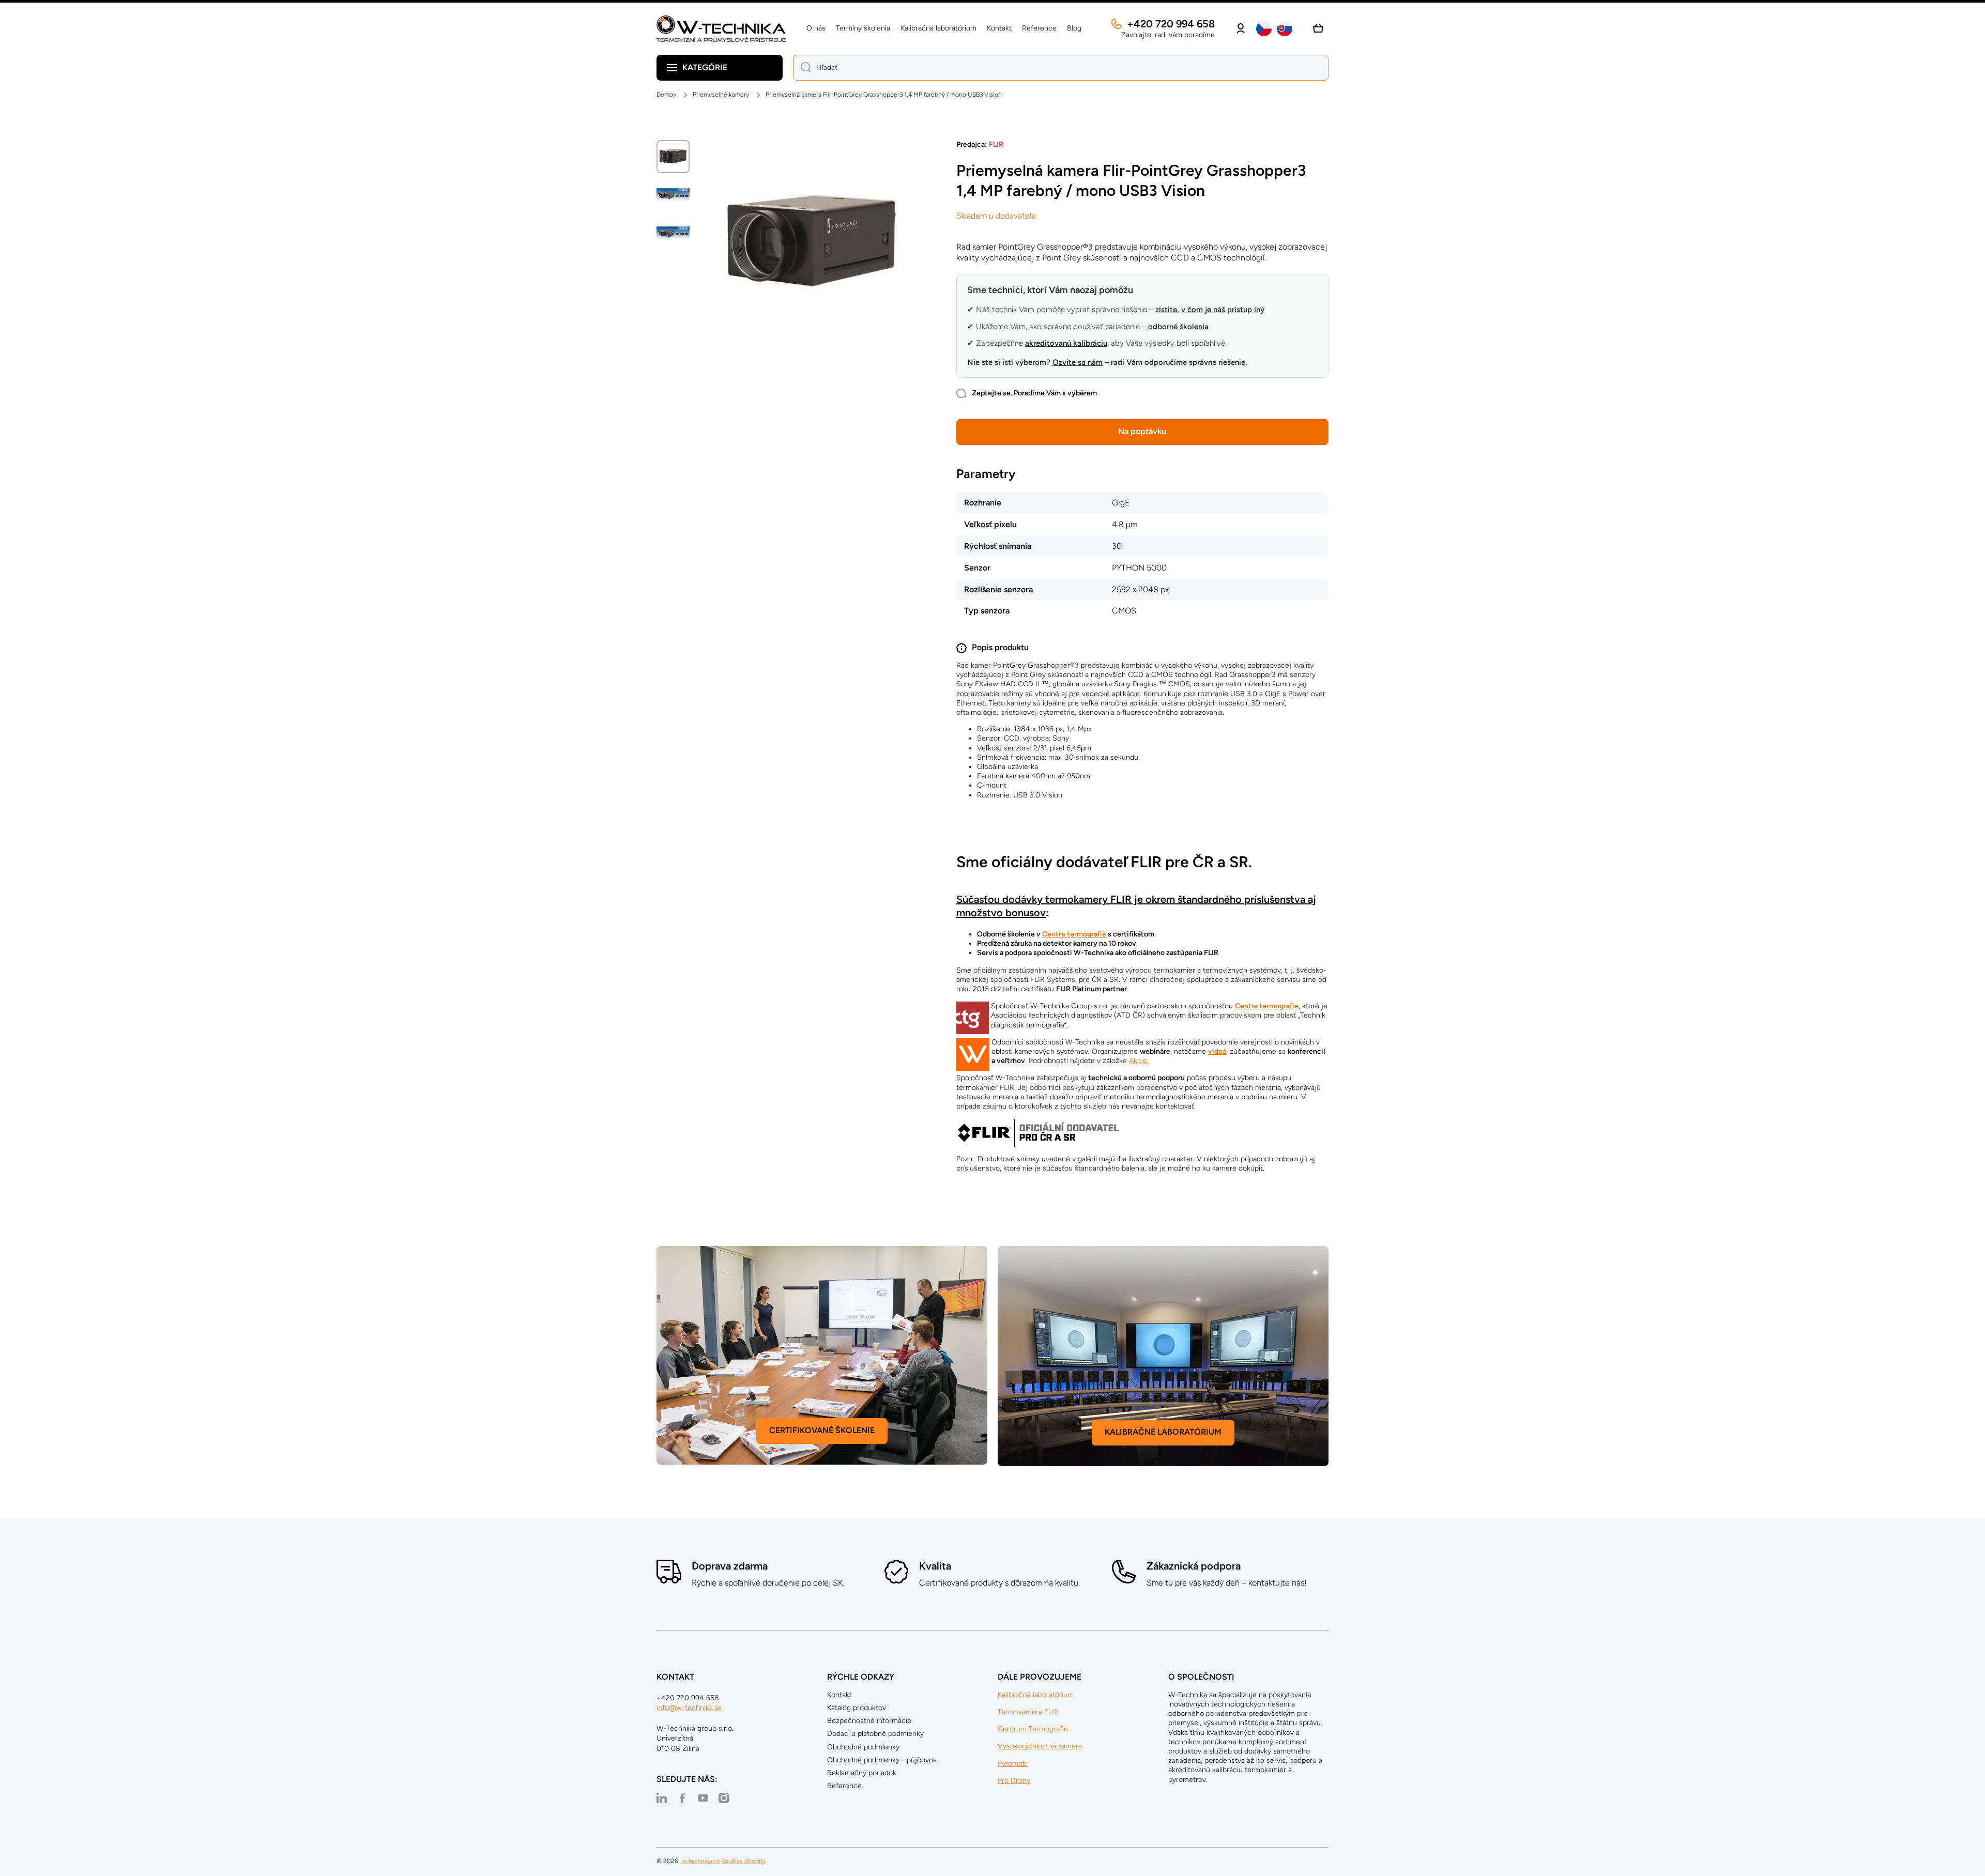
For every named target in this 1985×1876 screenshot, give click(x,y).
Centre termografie (1074, 934)
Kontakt (839, 1695)
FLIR (996, 144)
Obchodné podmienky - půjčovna (882, 1760)
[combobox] (1061, 68)
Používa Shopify (743, 1861)
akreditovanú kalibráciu (1066, 343)
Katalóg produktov (857, 1708)
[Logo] (721, 29)
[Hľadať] (802, 68)
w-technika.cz (700, 1861)
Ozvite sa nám (1078, 362)
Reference (844, 1786)
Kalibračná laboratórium (1036, 1695)
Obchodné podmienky (863, 1747)
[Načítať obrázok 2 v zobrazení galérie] (673, 195)
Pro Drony (1014, 1781)
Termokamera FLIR (1028, 1712)
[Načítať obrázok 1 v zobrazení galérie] (673, 157)
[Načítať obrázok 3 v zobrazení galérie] (673, 233)
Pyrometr (1013, 1764)
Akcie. (1139, 1061)
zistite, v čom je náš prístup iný (1210, 310)
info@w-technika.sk (689, 1708)
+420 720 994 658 (1171, 24)
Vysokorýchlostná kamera (1040, 1746)
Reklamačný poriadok (862, 1773)
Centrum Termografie (1033, 1729)
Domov (666, 95)
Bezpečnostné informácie (869, 1721)
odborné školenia (1178, 327)
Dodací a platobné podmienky (875, 1734)
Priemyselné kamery (721, 95)
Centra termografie (1267, 1006)
